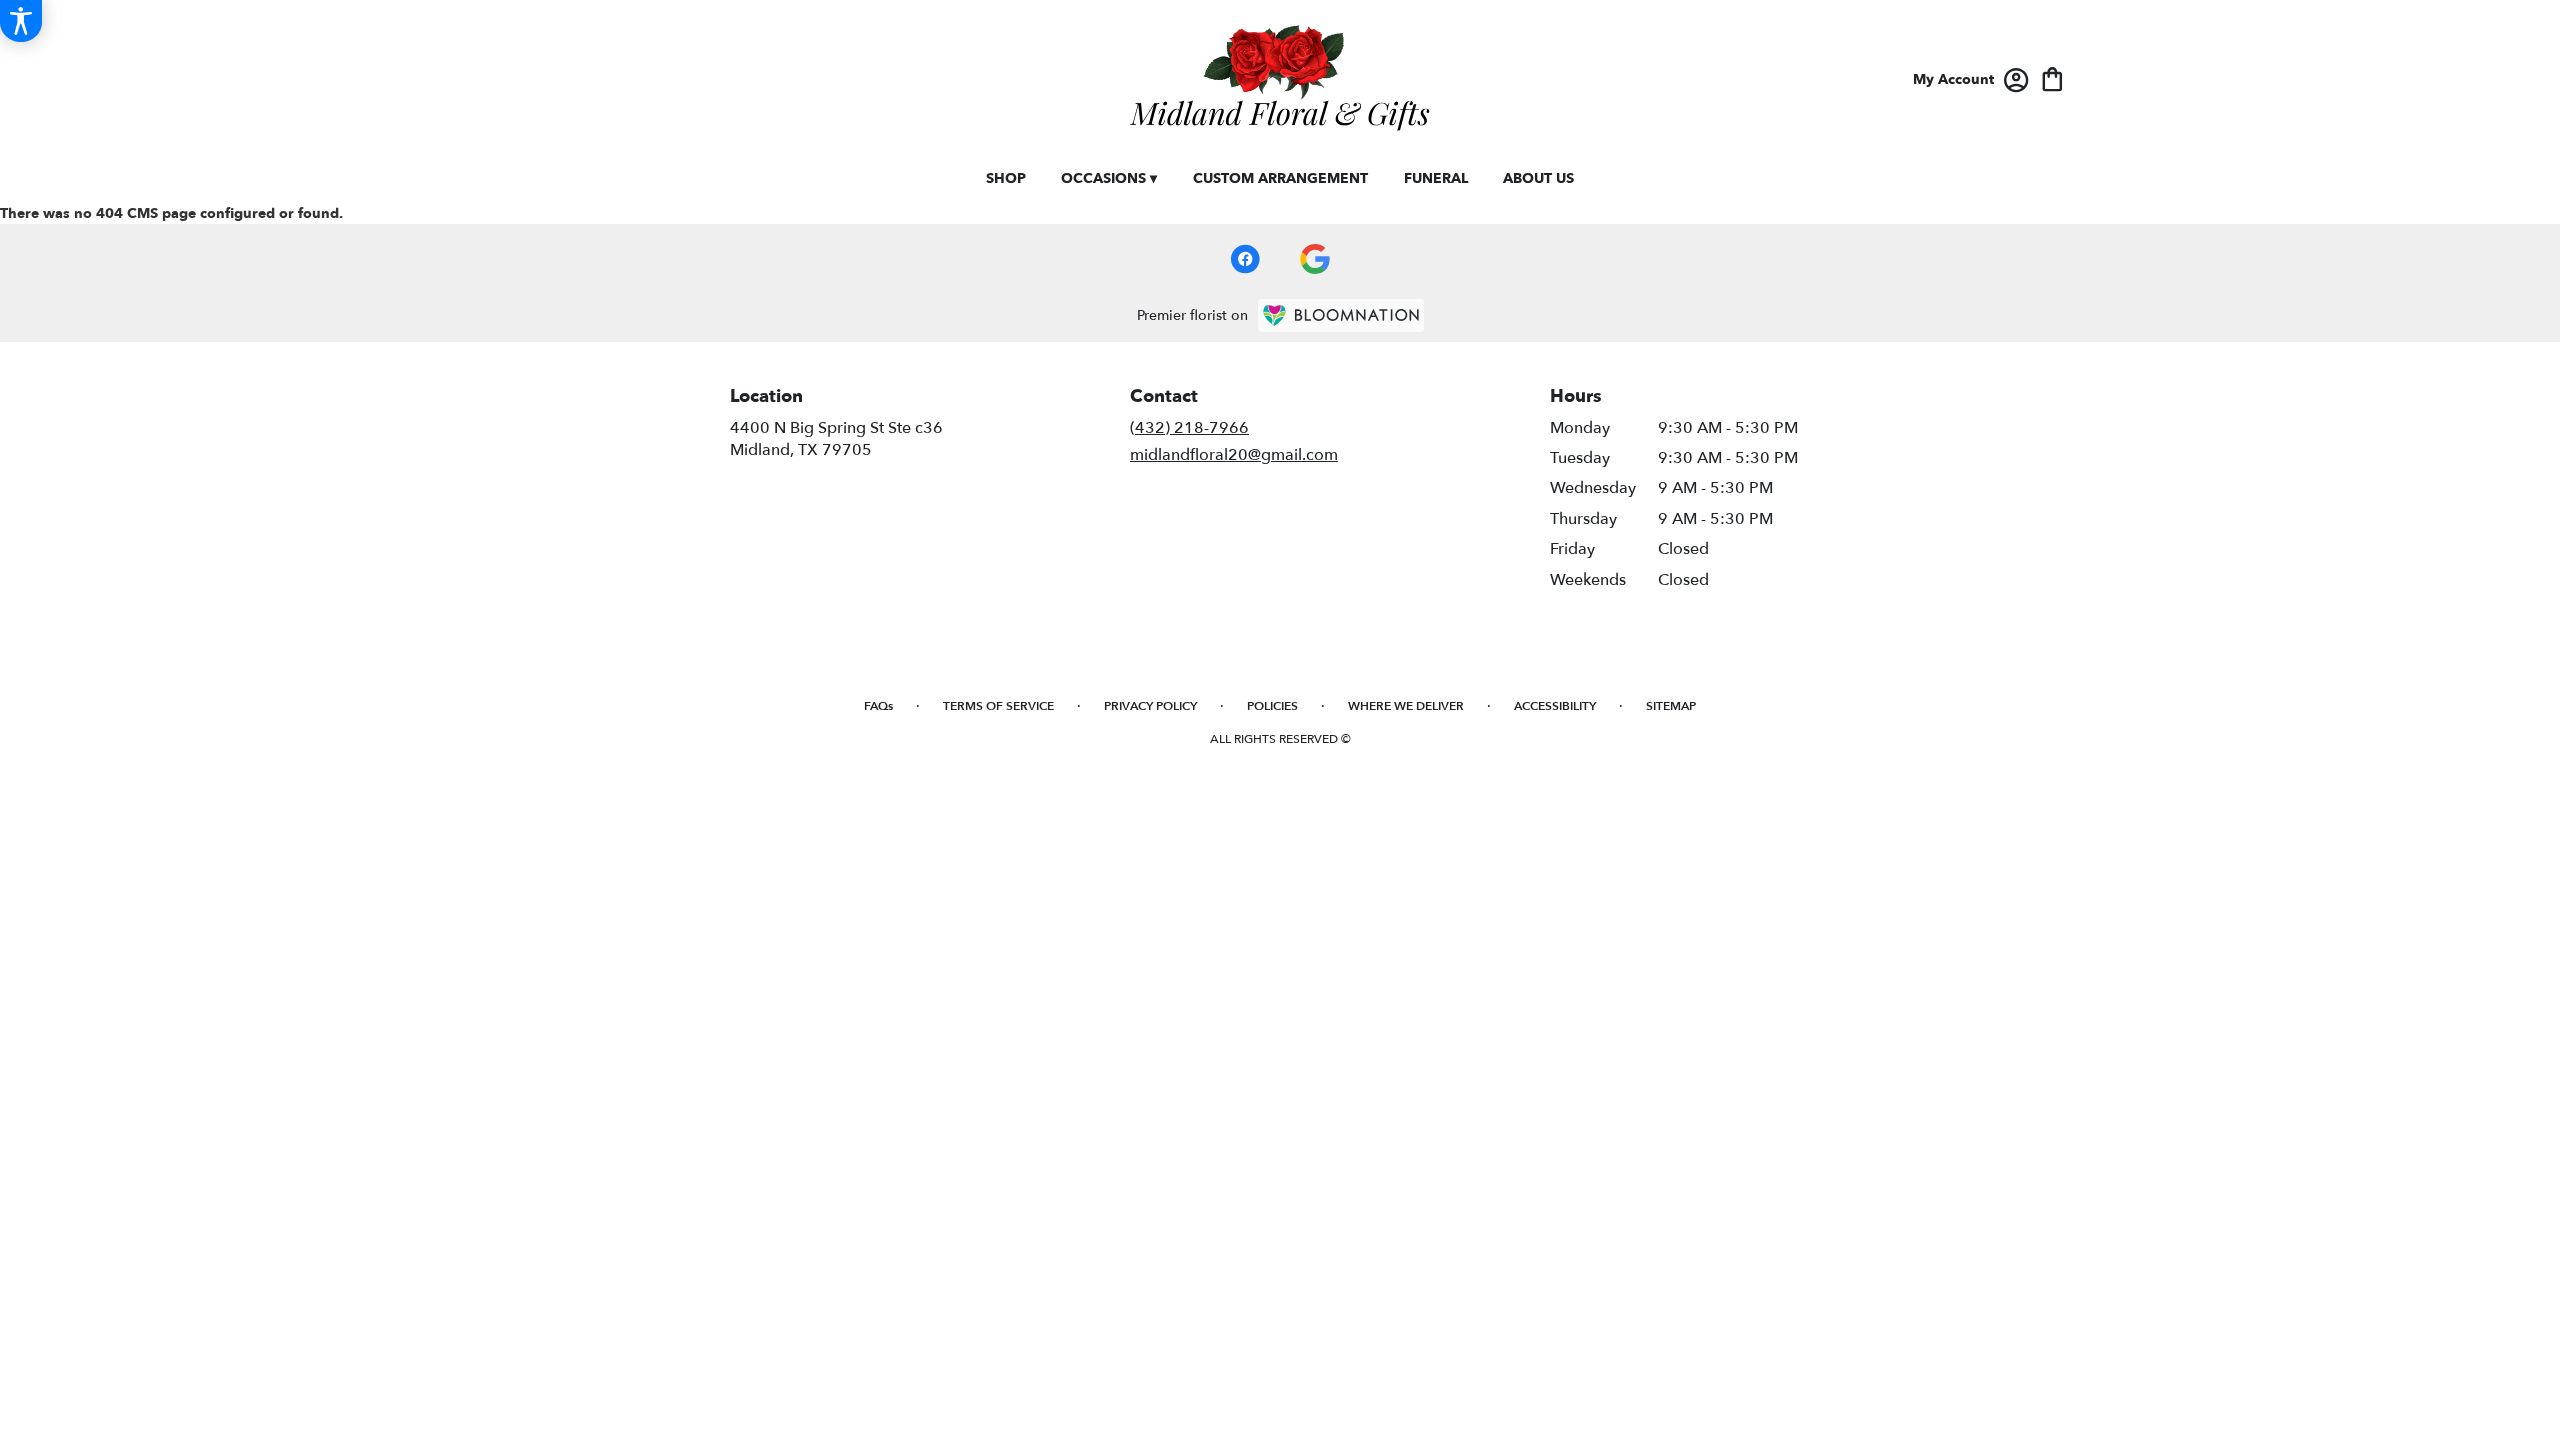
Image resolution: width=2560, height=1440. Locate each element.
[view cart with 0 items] (2052, 77)
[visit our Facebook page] (1245, 259)
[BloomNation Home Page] (1341, 315)
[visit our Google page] (1315, 259)
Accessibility (1555, 706)
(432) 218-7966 (1189, 428)
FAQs (878, 706)
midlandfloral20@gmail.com (1234, 455)
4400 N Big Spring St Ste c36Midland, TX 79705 (836, 439)
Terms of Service (998, 706)
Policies (1272, 706)
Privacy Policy (1150, 706)
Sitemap (1671, 706)
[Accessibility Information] (21, 21)
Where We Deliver (1406, 706)
